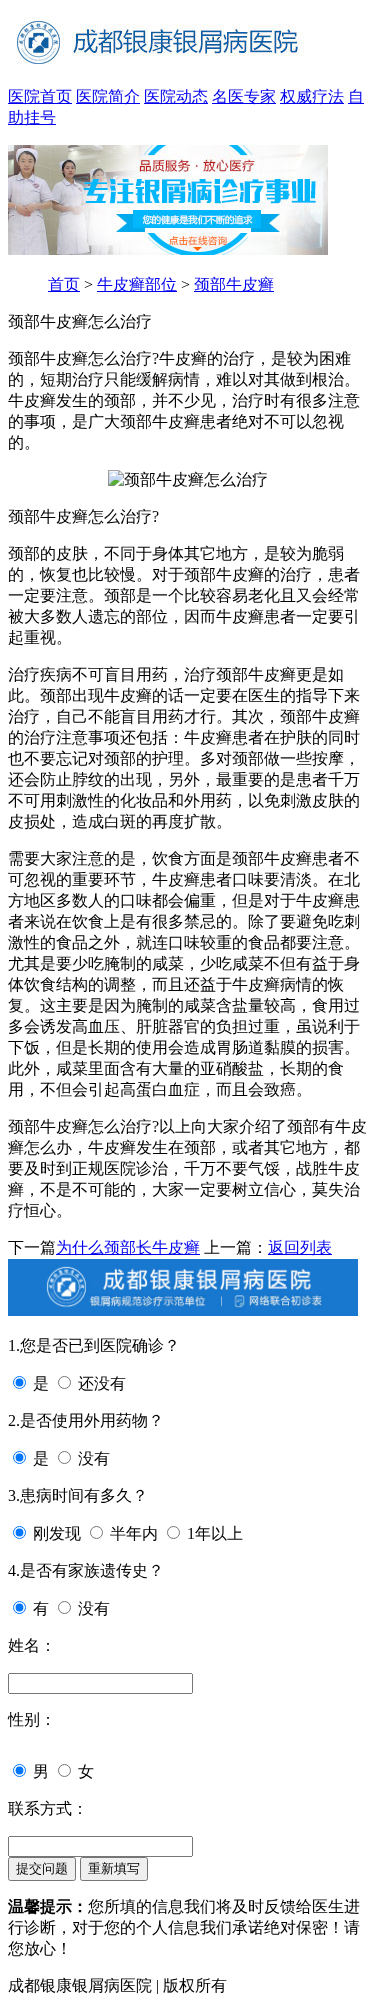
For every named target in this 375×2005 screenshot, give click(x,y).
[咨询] (188, 479)
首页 (64, 284)
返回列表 (300, 1247)
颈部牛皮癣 (234, 284)
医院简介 (108, 96)
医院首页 (40, 96)
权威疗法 (312, 96)
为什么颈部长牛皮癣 (128, 1247)
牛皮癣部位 (137, 284)
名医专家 (244, 96)
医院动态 (176, 96)
